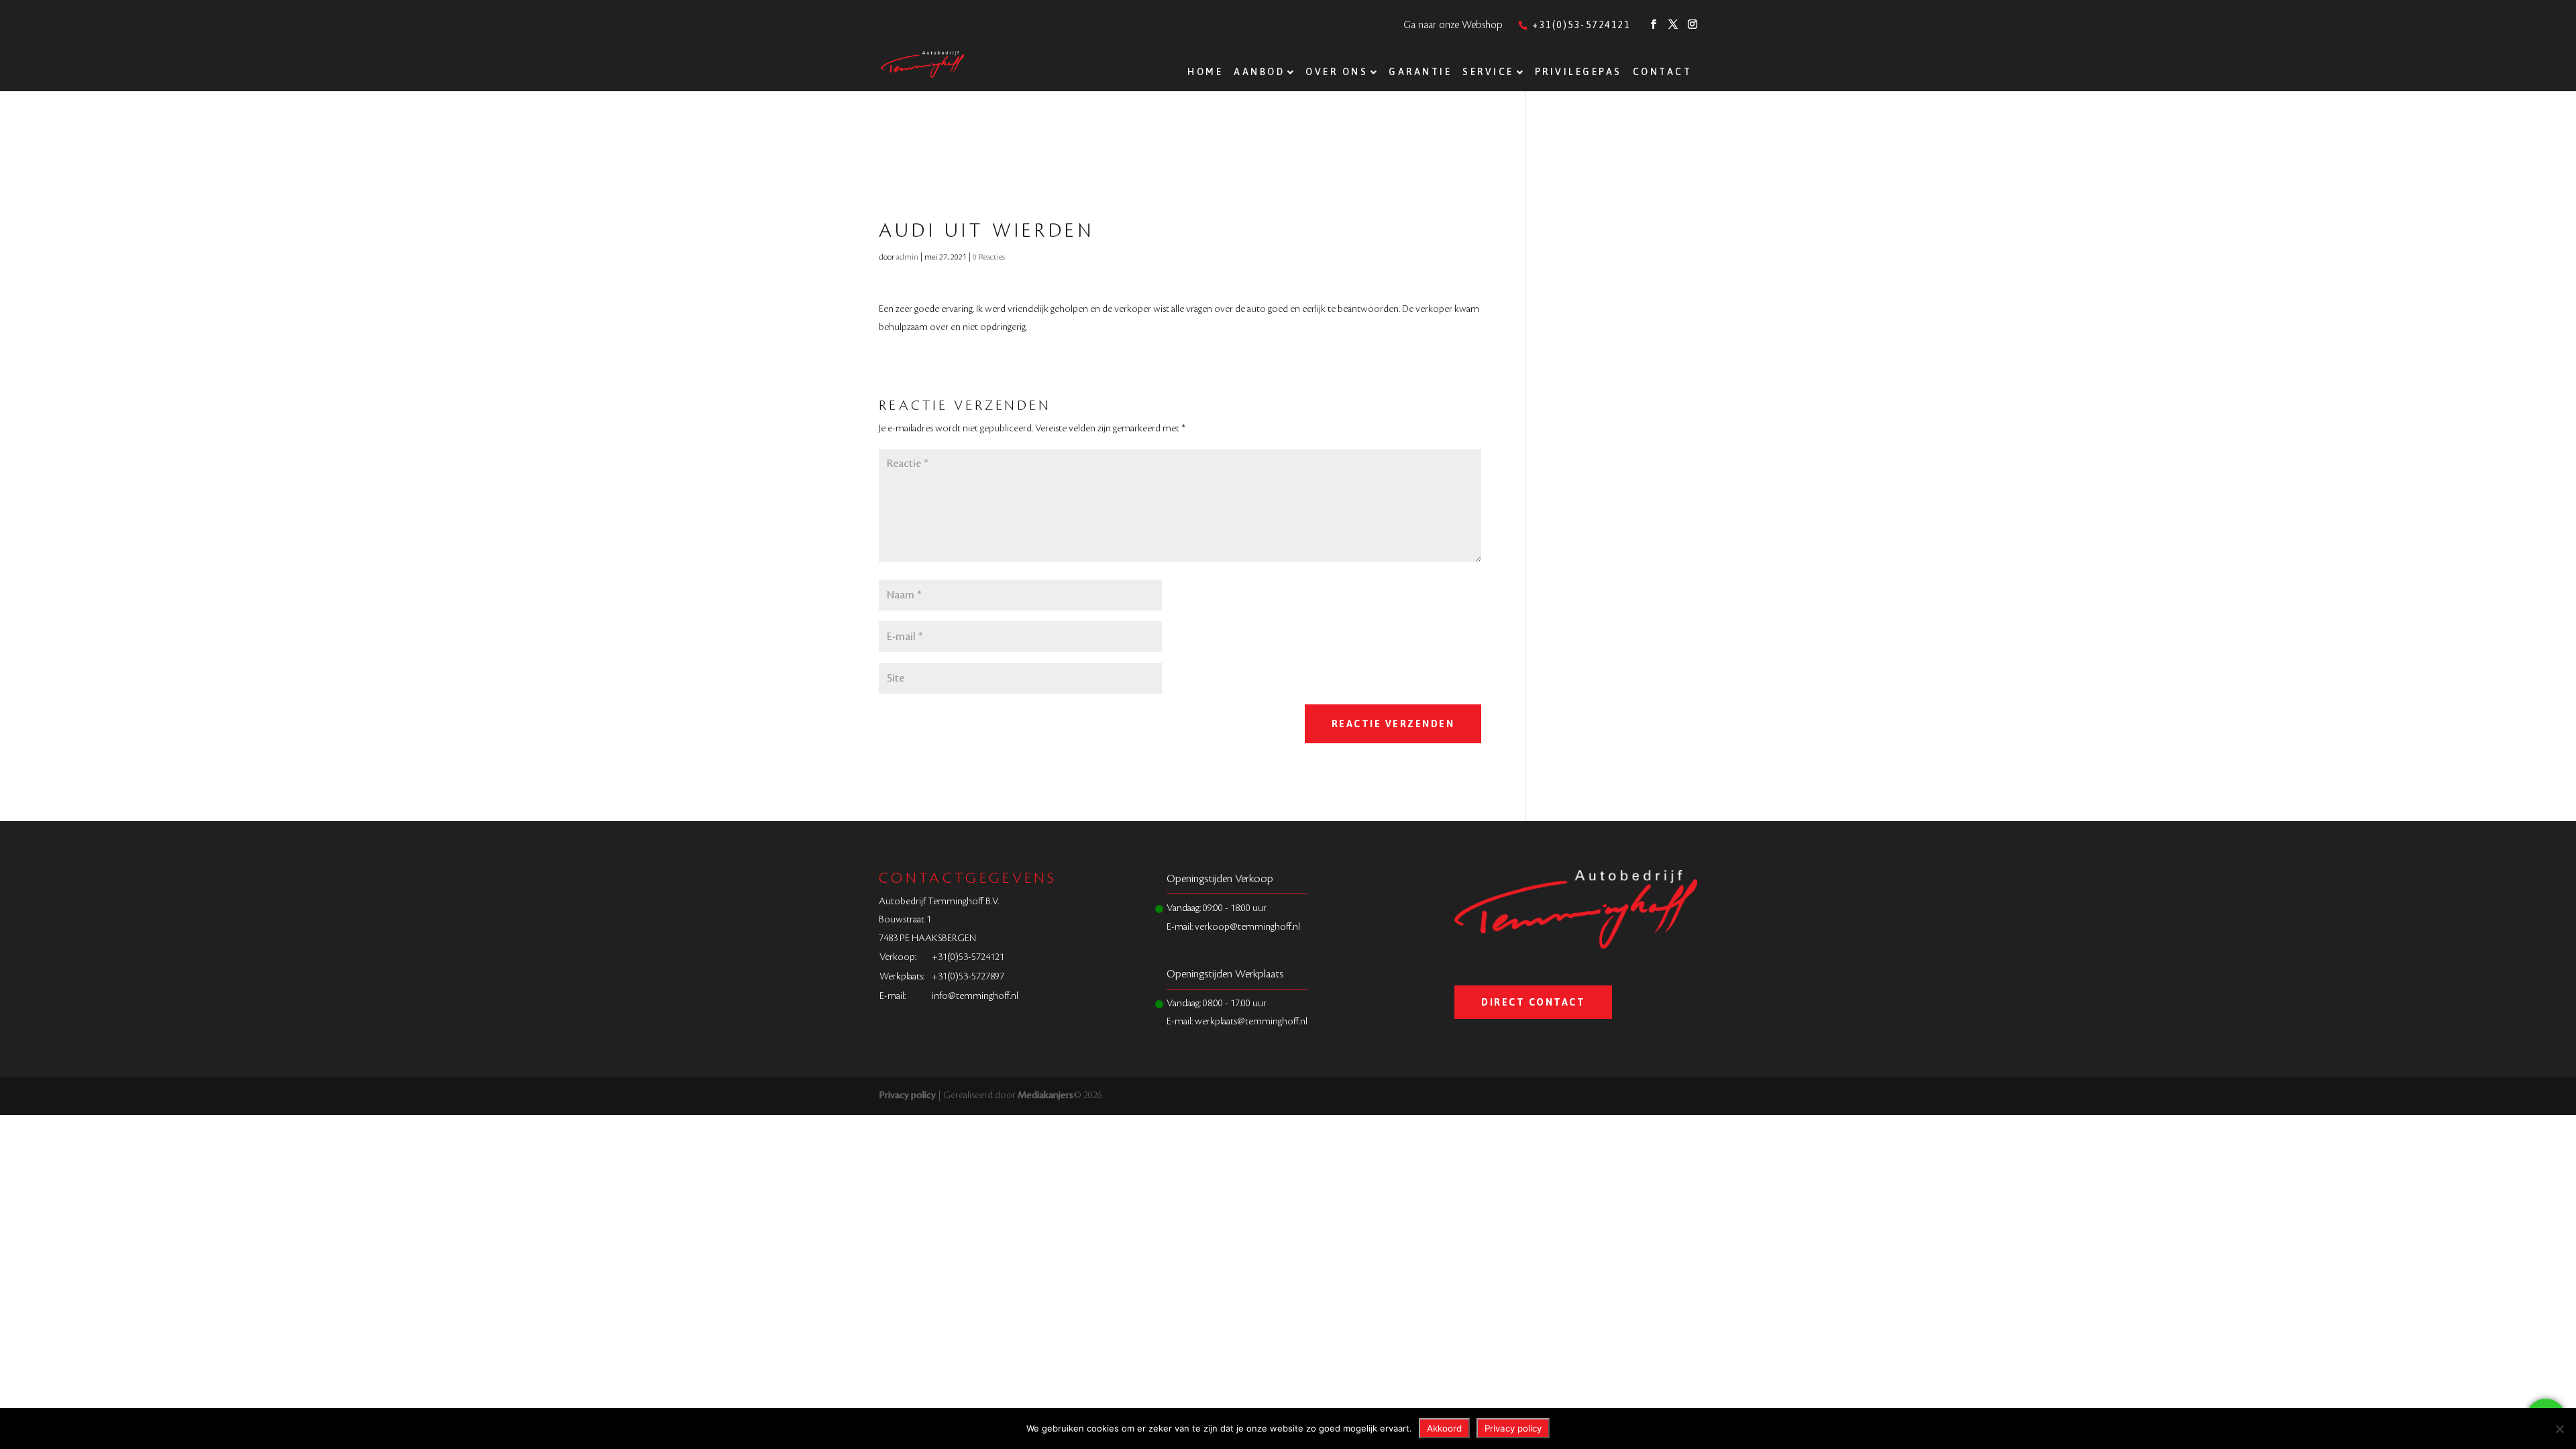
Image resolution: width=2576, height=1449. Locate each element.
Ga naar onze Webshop (1453, 25)
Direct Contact (1533, 1002)
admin (907, 257)
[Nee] (2559, 1429)
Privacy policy (907, 1095)
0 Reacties (989, 257)
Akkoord (1444, 1428)
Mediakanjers (1045, 1095)
